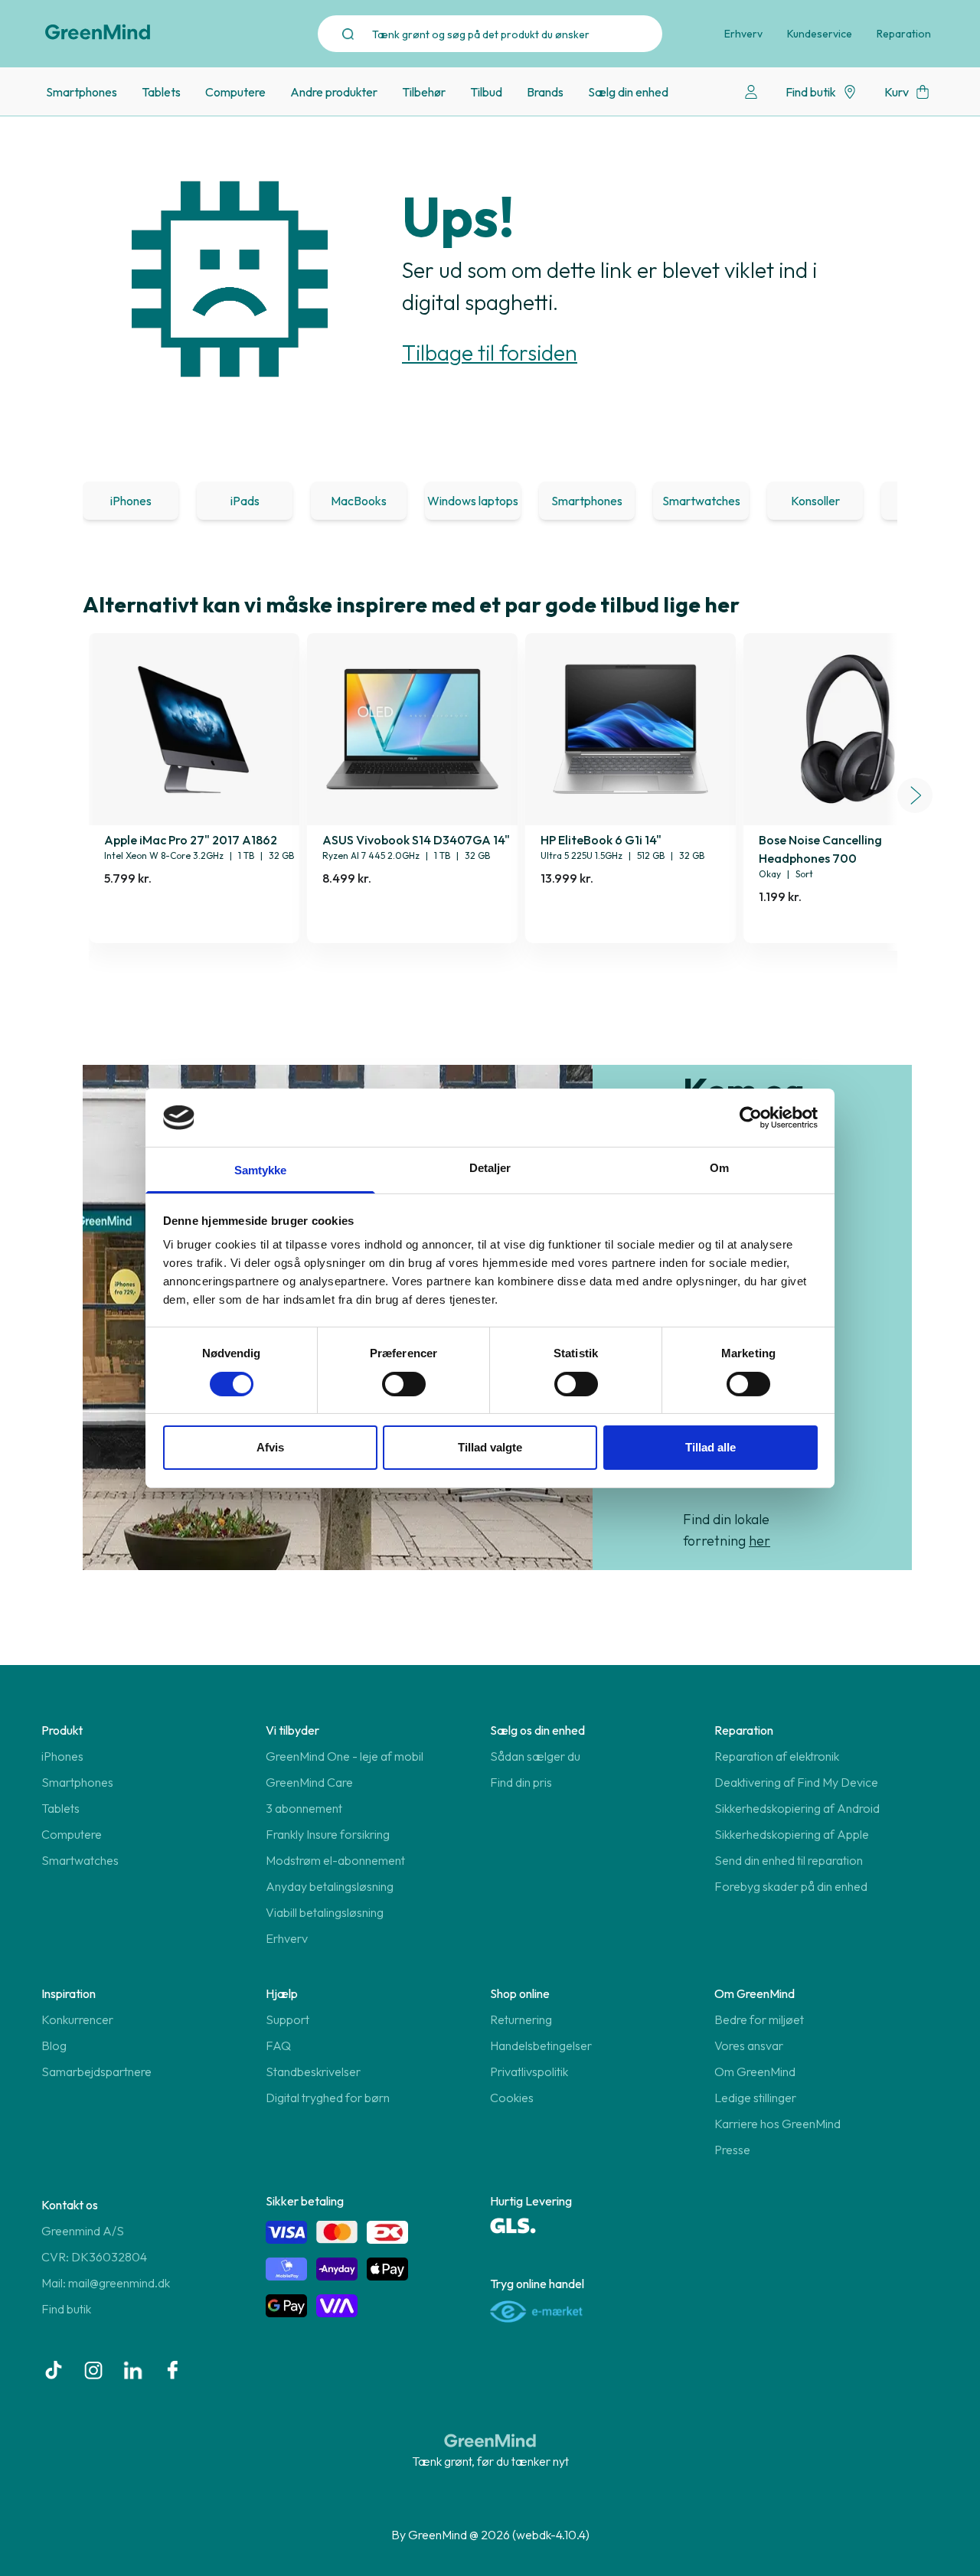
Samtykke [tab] (261, 1170)
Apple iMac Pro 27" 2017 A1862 (191, 840)
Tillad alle (710, 1447)
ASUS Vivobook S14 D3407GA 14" (416, 840)
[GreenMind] (98, 32)
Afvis (270, 1447)
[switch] (404, 1384)
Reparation (904, 34)
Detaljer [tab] (490, 1168)
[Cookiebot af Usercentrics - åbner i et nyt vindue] (751, 1118)
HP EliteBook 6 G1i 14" (601, 840)
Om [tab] (719, 1168)
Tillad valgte (490, 1447)
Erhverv (743, 34)
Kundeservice (820, 34)
